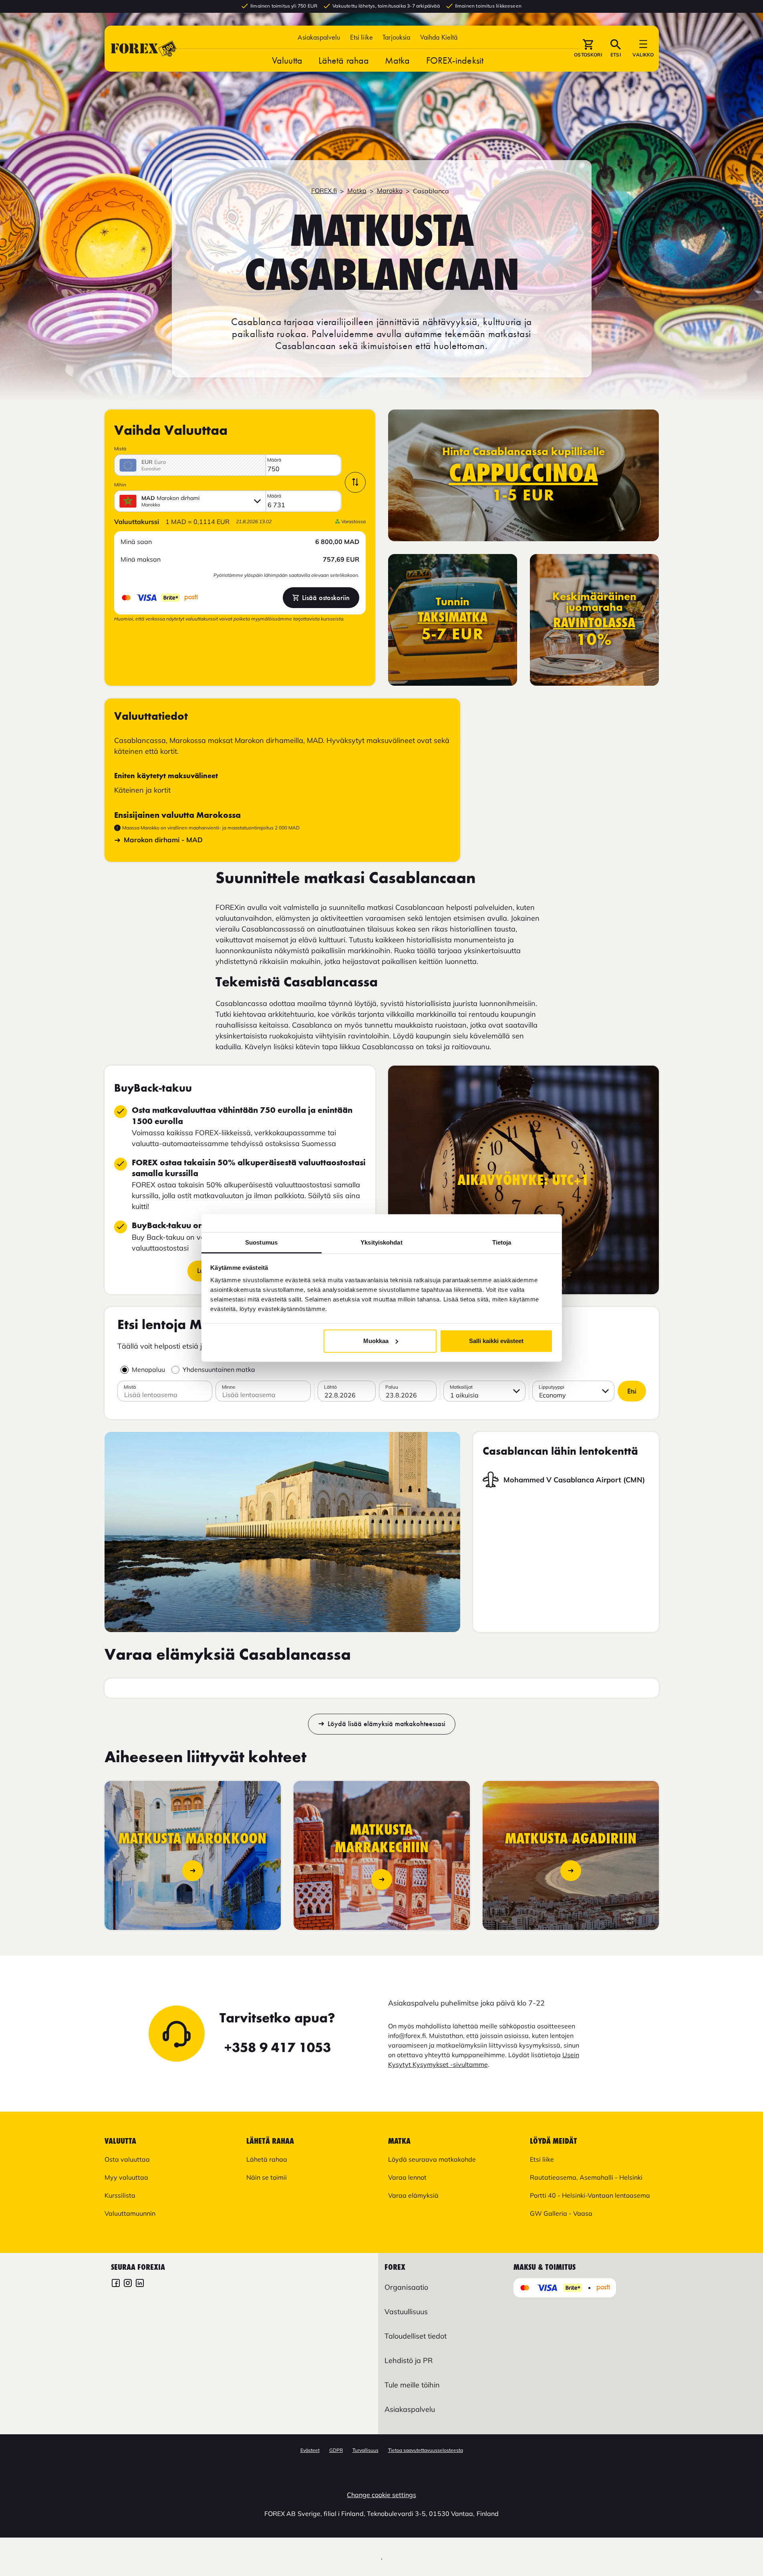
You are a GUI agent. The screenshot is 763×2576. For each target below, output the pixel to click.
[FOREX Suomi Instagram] (128, 2284)
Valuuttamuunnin (130, 2213)
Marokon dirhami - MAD (163, 840)
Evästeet (310, 2450)
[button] (439, 37)
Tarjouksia (397, 37)
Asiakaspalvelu (319, 37)
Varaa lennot (407, 2177)
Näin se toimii (267, 2177)
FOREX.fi (324, 191)
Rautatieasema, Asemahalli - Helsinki (586, 2177)
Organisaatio (406, 2287)
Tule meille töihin (412, 2385)
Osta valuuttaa (127, 2159)
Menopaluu (148, 1369)
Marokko (390, 191)
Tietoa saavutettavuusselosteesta (426, 2450)
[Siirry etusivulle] (144, 49)
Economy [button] (553, 1395)
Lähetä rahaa (344, 60)
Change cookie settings (381, 2495)
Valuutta (287, 60)
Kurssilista (120, 2195)
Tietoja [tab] (502, 1242)
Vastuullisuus (406, 2312)
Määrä (274, 460)
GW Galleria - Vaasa (561, 2213)
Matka (398, 60)
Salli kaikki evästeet (496, 1341)
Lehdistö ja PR (409, 2360)
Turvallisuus (365, 2450)
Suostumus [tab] (261, 1242)
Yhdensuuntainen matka (219, 1369)
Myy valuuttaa (126, 2177)
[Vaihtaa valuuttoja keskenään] (355, 482)
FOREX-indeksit (455, 60)
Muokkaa (376, 1341)
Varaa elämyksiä (413, 2195)
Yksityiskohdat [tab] (381, 1242)
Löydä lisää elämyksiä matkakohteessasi (387, 1724)
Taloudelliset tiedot (416, 2336)
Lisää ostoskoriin (326, 598)
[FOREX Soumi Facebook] (116, 2284)
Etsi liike (362, 37)
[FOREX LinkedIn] (140, 2284)
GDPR (336, 2450)
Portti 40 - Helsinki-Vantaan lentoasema (590, 2195)
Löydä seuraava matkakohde (432, 2159)
